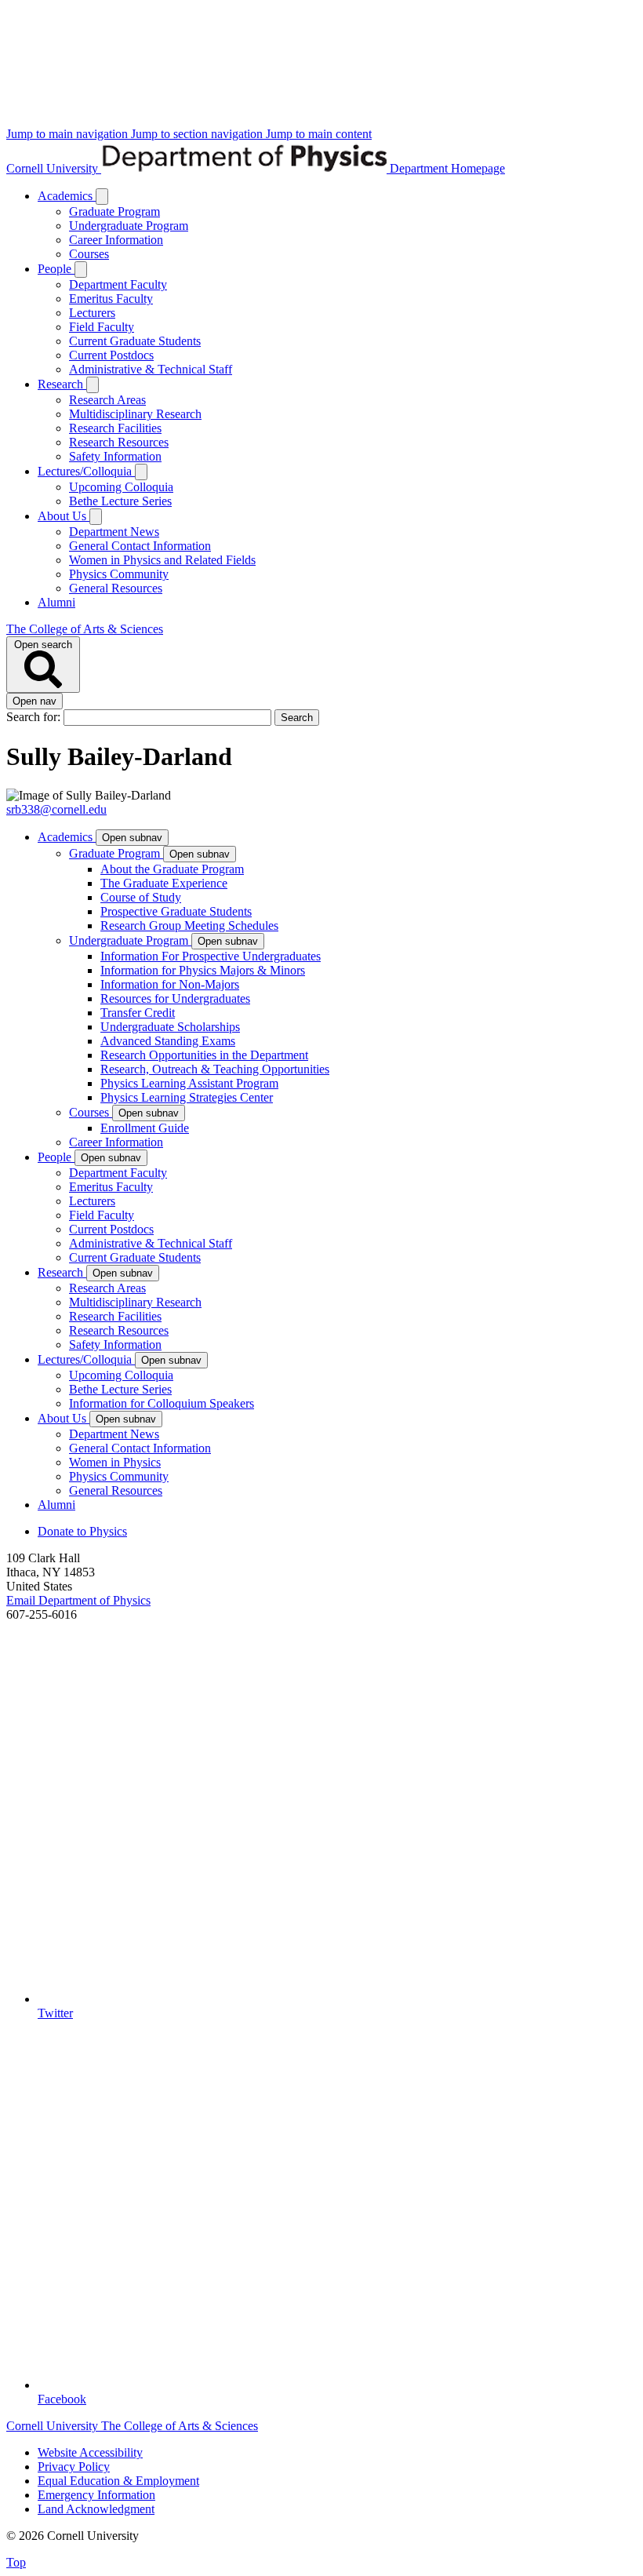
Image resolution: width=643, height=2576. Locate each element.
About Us (64, 516)
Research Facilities (115, 428)
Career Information (116, 240)
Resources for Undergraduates (175, 998)
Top (16, 2562)
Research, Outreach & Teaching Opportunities (215, 1069)
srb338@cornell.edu (56, 809)
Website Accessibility (90, 2452)
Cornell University (54, 168)
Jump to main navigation (69, 134)
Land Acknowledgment (96, 2509)
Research (62, 384)
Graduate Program (114, 211)
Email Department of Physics (78, 1600)
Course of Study (141, 897)
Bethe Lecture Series (120, 501)
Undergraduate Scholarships (170, 1027)
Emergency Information (96, 2495)
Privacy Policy (74, 2467)
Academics (67, 196)
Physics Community (119, 574)
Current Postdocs (111, 355)
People (56, 269)
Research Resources (119, 442)
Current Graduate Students (135, 341)
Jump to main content (319, 134)
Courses (89, 254)
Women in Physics (115, 1462)
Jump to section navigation (198, 134)
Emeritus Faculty (111, 299)
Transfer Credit (138, 1013)
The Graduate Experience (164, 883)
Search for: (35, 717)
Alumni (56, 602)
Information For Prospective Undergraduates (211, 956)
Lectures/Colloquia (86, 471)
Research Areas (107, 400)
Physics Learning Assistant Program (189, 1083)
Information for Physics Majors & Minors (203, 970)
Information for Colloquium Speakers (162, 1403)
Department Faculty (118, 284)
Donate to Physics (82, 1531)
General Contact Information (140, 546)
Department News (114, 532)
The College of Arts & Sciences (85, 629)
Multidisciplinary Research (135, 414)
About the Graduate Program (172, 869)
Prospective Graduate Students (176, 911)
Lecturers (92, 313)
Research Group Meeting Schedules (189, 925)
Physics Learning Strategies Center (187, 1097)
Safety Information (115, 456)
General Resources (116, 588)
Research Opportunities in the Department (204, 1055)
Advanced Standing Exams (168, 1041)
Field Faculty (102, 327)
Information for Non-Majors (170, 984)
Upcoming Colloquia (121, 487)
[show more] (102, 197)
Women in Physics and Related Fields (162, 560)
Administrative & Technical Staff (151, 369)
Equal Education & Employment (118, 2481)
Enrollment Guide (145, 1128)
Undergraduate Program (129, 226)
